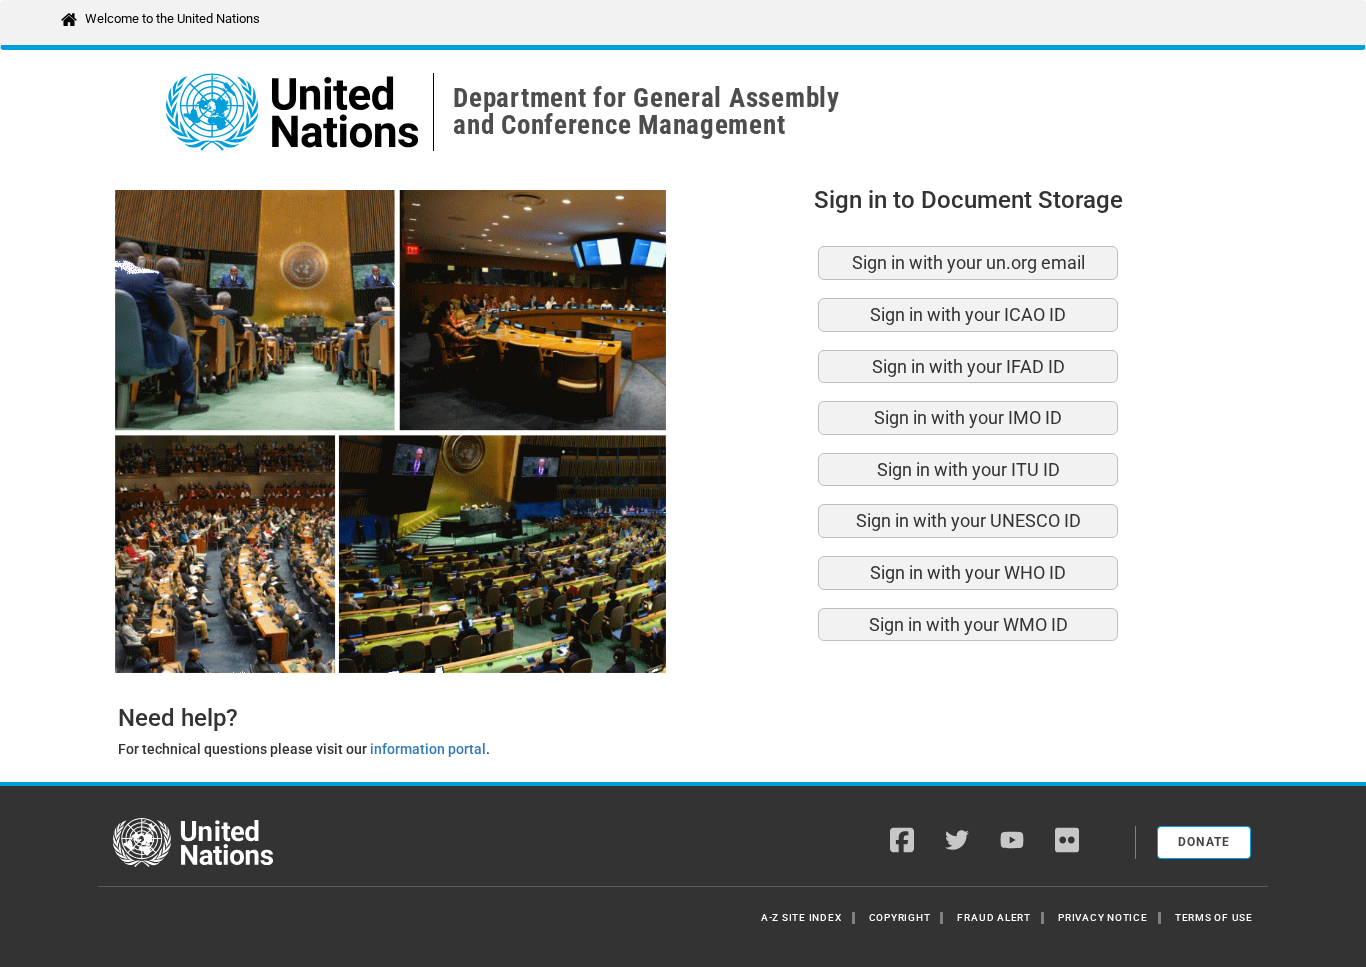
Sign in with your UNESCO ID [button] (968, 520)
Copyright (900, 917)
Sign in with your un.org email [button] (968, 262)
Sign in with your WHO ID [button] (968, 572)
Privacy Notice (1103, 917)
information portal (428, 749)
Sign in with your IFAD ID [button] (968, 366)
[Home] (193, 844)
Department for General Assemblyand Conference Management (646, 111)
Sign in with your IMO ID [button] (968, 417)
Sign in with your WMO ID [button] (968, 624)
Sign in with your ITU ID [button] (968, 469)
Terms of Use (1214, 917)
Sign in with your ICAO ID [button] (968, 314)
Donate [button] (1204, 842)
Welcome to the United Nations (172, 18)
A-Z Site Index (801, 917)
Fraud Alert (993, 917)
